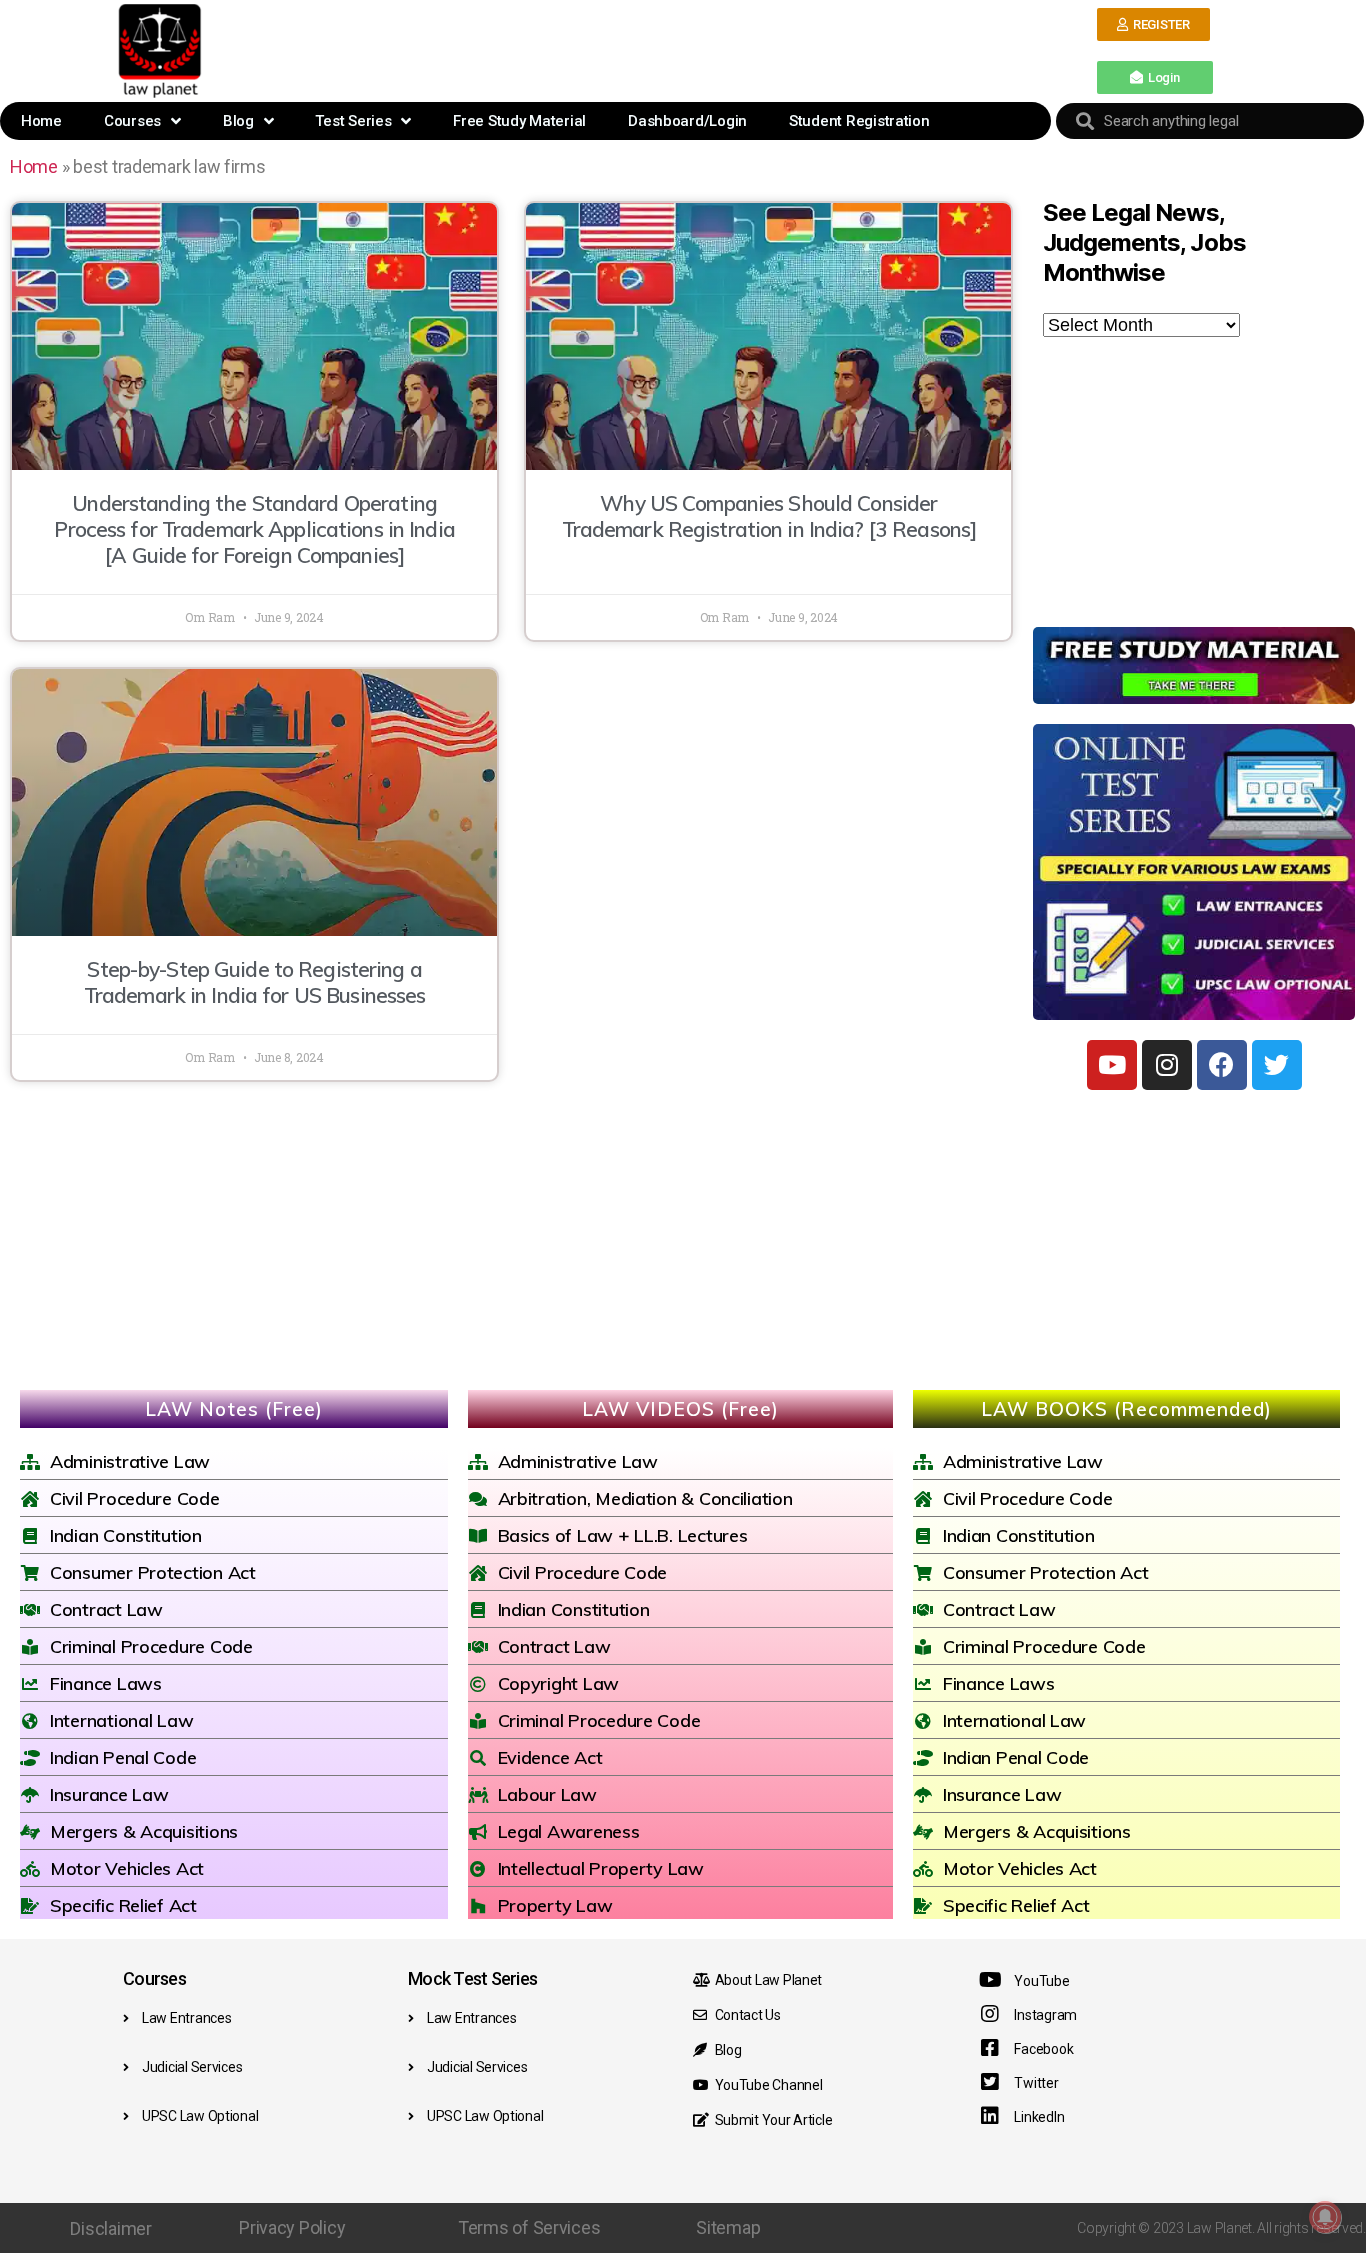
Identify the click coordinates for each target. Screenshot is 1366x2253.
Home (41, 121)
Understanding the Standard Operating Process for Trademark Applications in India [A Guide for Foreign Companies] (254, 529)
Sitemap (728, 2227)
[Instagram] (1167, 1065)
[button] (1153, 24)
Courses (132, 121)
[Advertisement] (652, 49)
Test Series (353, 121)
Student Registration (859, 121)
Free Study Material (519, 121)
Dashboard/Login (687, 121)
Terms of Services (529, 2227)
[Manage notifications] (1325, 2217)
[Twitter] (1277, 1065)
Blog (238, 121)
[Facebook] (1222, 1065)
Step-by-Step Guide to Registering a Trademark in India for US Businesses (255, 982)
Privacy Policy (292, 2227)
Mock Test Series (472, 1978)
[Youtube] (1112, 1065)
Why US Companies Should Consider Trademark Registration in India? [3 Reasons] (769, 516)
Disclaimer (110, 2228)
